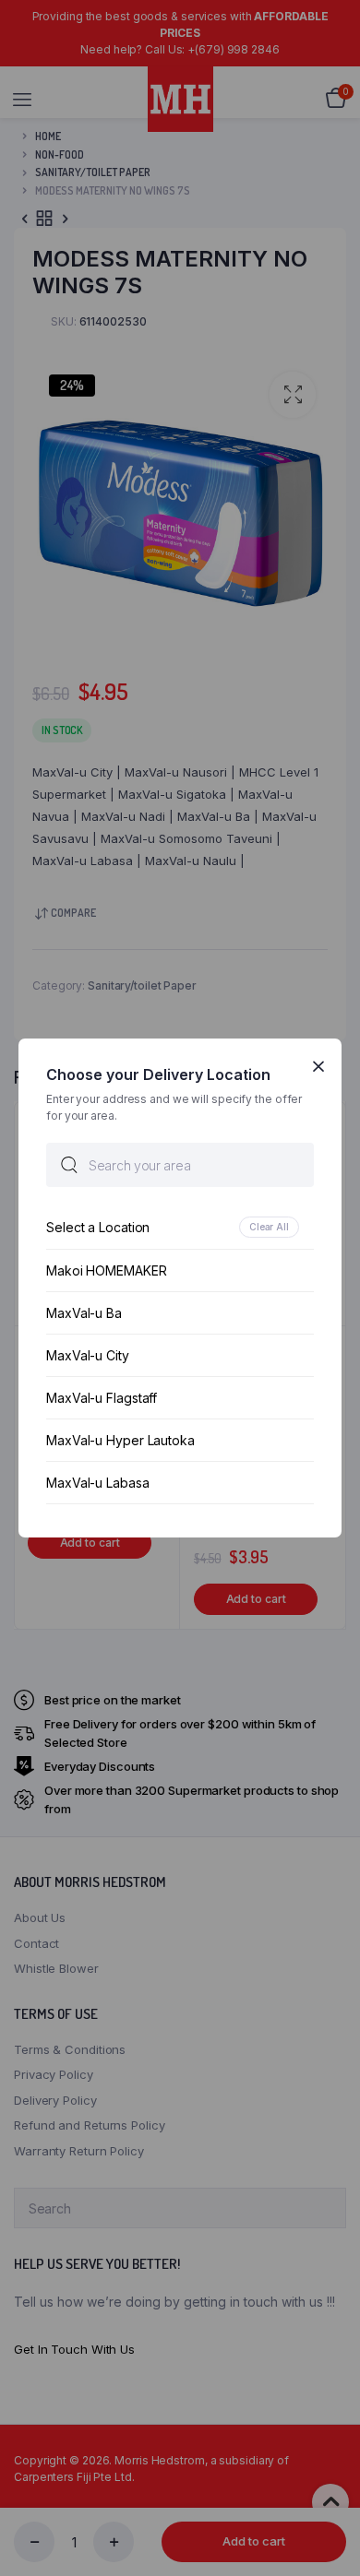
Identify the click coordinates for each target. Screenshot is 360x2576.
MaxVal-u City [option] (88, 1355)
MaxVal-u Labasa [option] (98, 1483)
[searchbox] (180, 1165)
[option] (180, 1227)
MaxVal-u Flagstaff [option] (102, 1398)
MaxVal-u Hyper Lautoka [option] (120, 1440)
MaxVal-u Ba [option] (84, 1313)
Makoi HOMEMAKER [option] (107, 1270)
